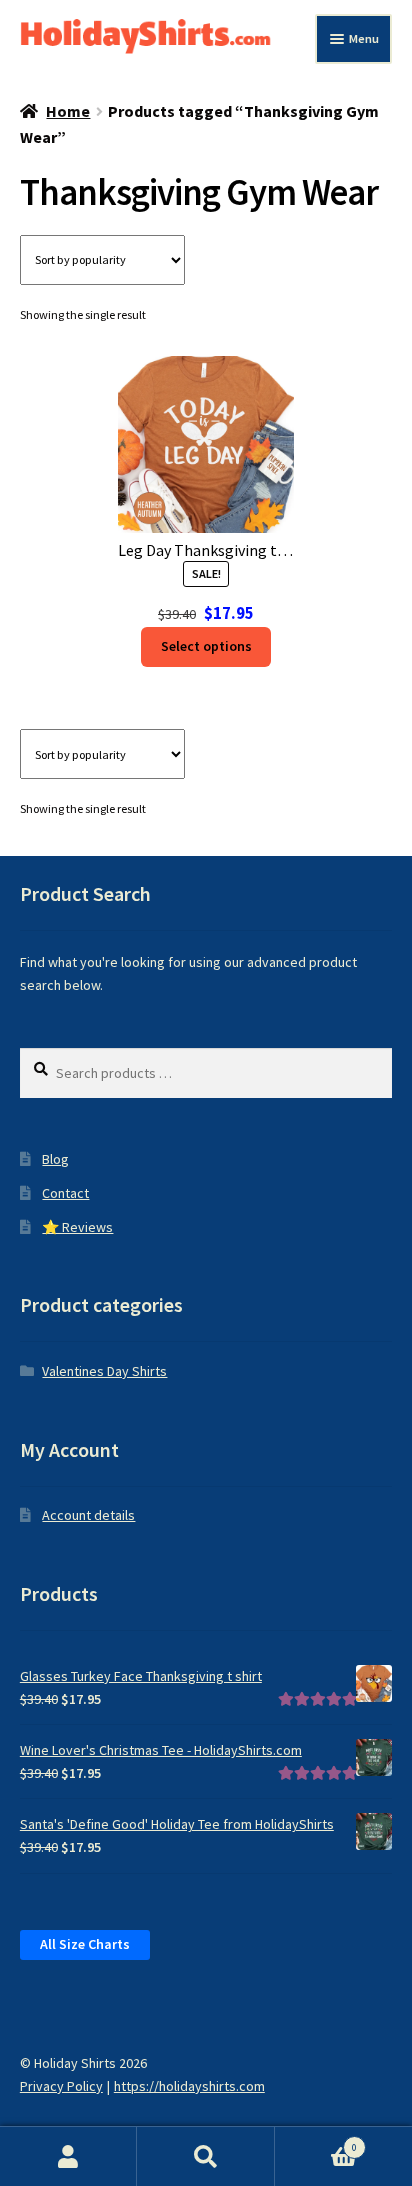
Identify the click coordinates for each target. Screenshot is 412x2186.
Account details (88, 1515)
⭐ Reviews (77, 1227)
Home (68, 111)
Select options (206, 646)
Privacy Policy (61, 2086)
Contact (65, 1193)
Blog (55, 1159)
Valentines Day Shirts (104, 1371)
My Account (68, 2156)
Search (205, 2156)
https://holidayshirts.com (189, 2086)
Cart (316, 2141)
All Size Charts (85, 1944)
